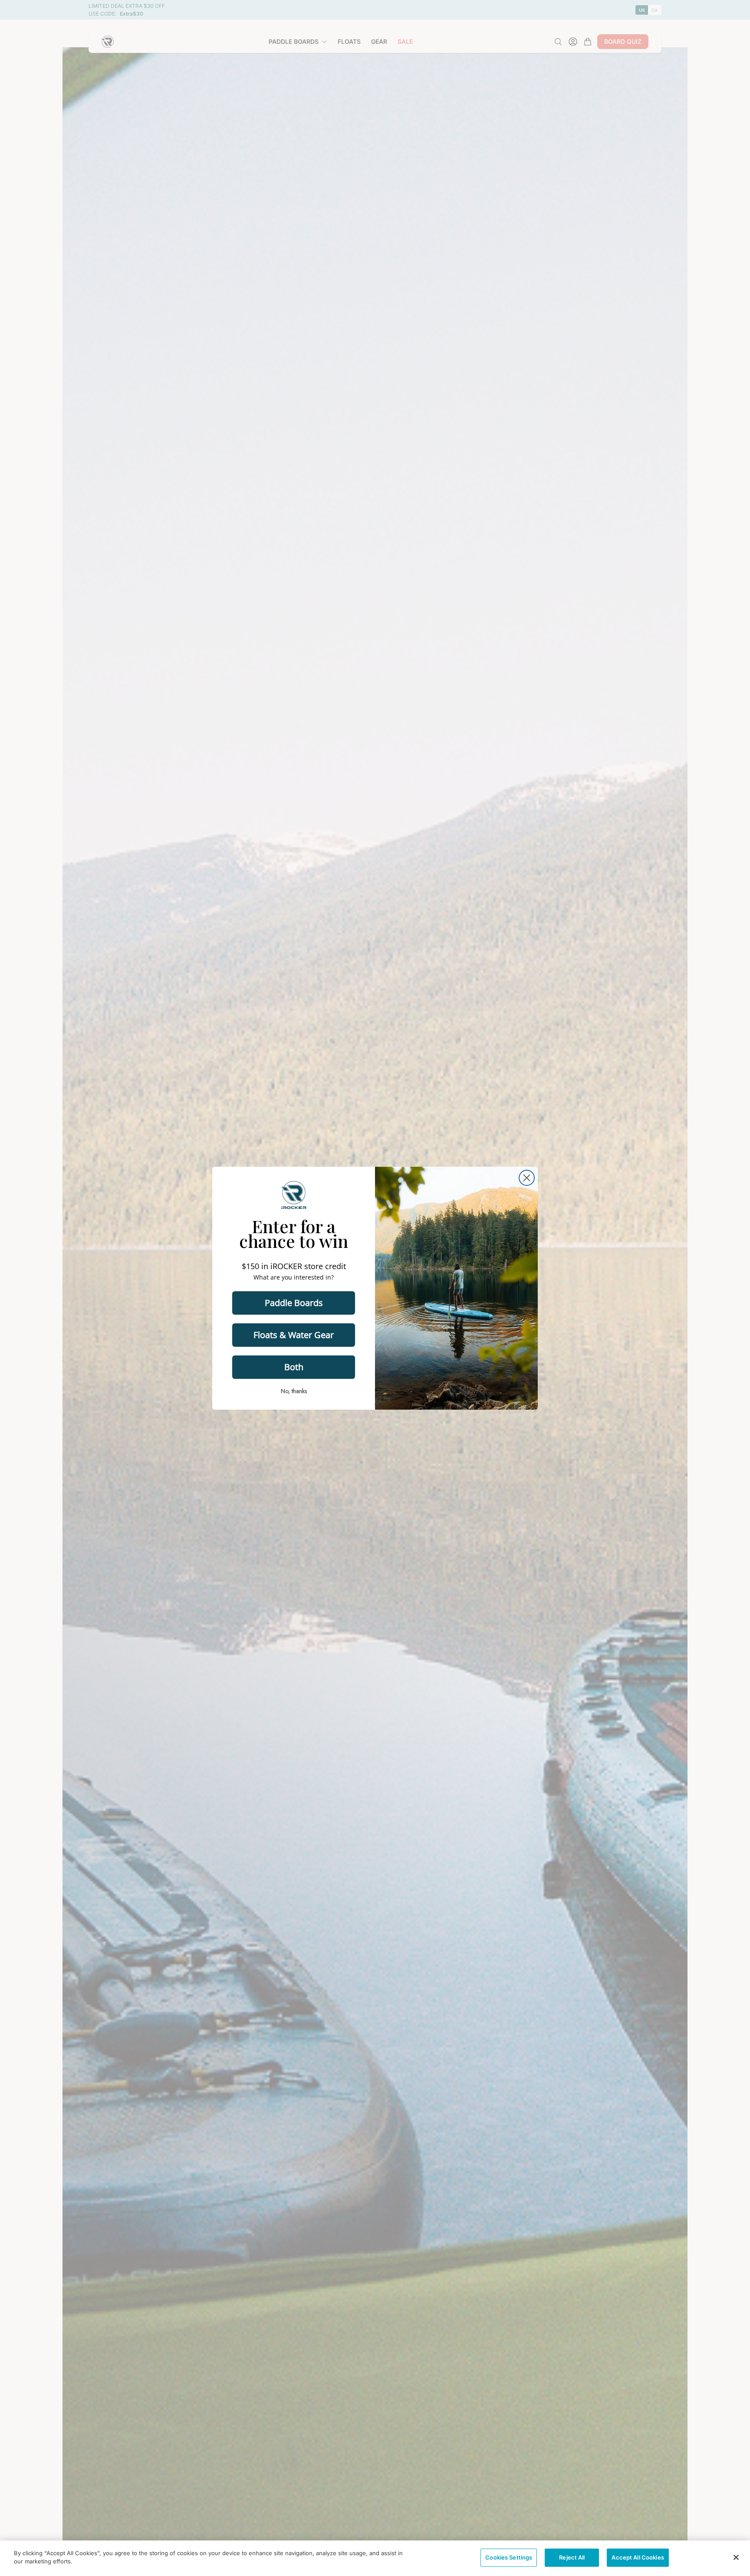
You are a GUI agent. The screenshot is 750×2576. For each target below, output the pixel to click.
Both (294, 1367)
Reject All (572, 2557)
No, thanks (294, 1391)
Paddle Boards (294, 1303)
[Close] (736, 2557)
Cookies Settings (509, 2557)
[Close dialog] (527, 1178)
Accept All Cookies (638, 2557)
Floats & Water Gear (294, 1335)
